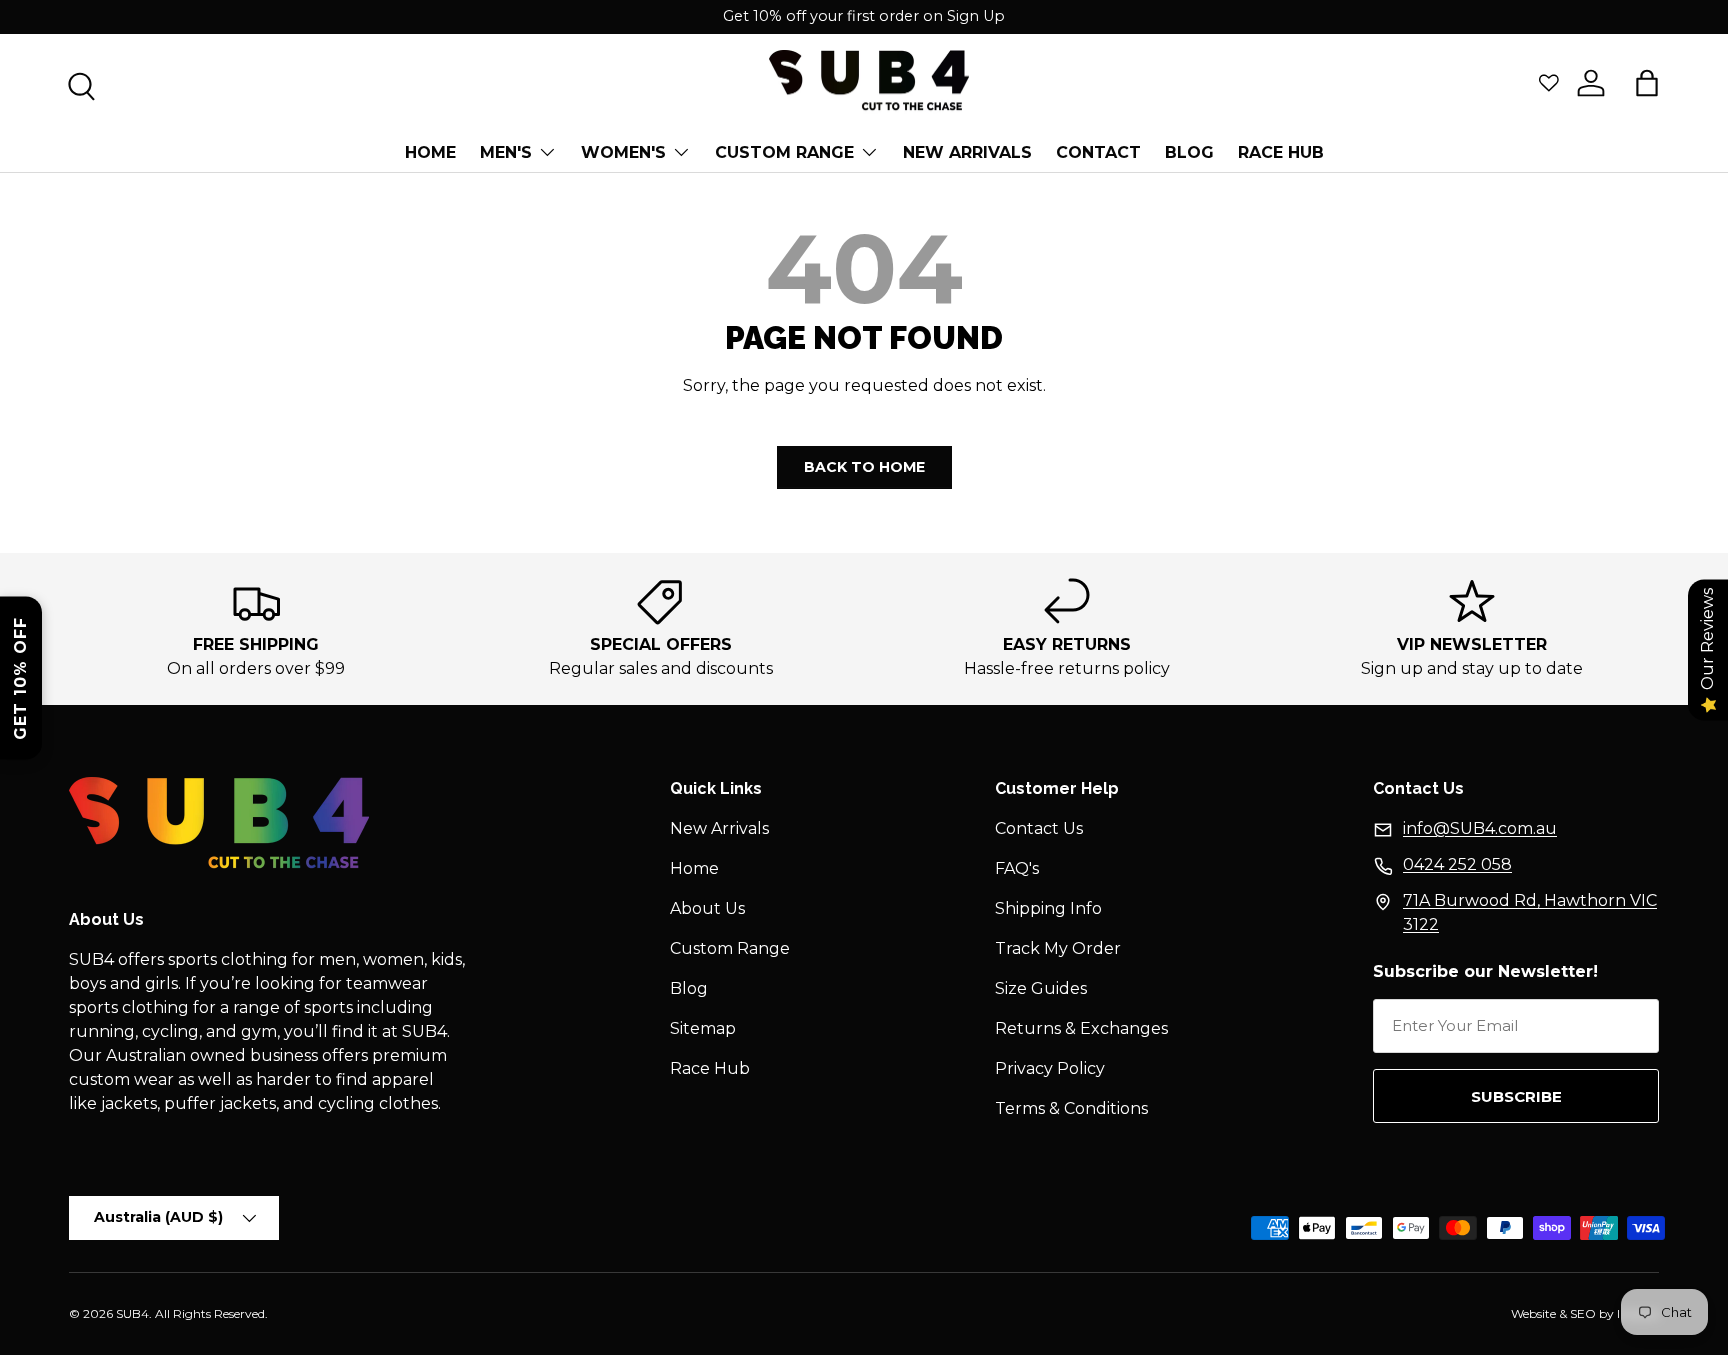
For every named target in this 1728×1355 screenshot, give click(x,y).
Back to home (864, 467)
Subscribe (1516, 1096)
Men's (506, 152)
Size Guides (1041, 988)
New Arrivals (967, 152)
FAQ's (1017, 868)
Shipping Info (1048, 908)
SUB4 (132, 1313)
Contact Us (1039, 828)
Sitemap (703, 1028)
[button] (1647, 83)
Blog (689, 988)
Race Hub (1281, 152)
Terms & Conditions (1071, 1108)
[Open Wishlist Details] (1549, 83)
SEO (1583, 1313)
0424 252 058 (1457, 864)
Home (430, 152)
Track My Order (1058, 948)
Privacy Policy (1050, 1068)
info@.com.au (1480, 828)
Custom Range (784, 152)
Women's (623, 152)
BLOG (1189, 152)
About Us (707, 908)
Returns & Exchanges (1081, 1028)
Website (1533, 1313)
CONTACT (1098, 152)
